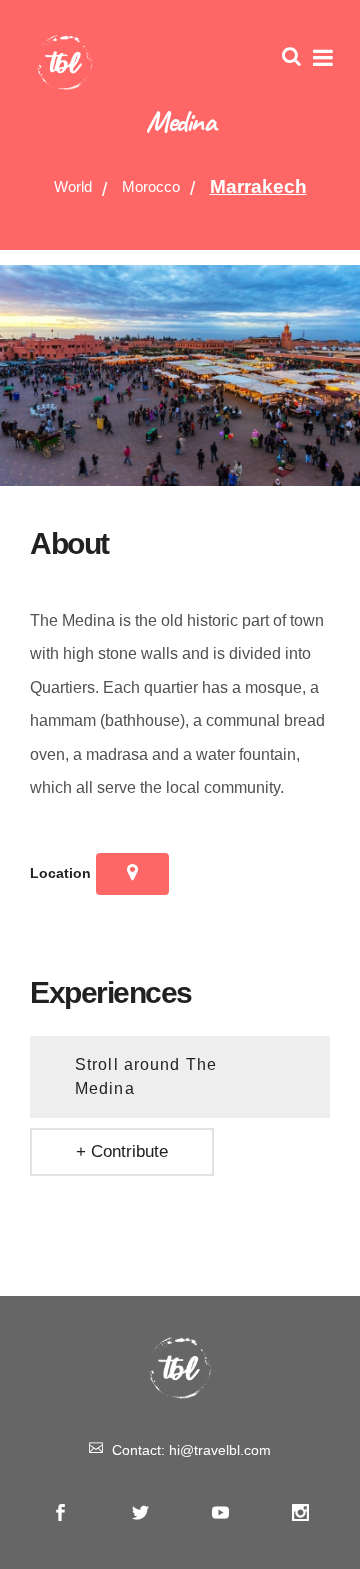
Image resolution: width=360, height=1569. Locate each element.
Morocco (151, 186)
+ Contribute (122, 1151)
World (73, 186)
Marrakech (258, 186)
